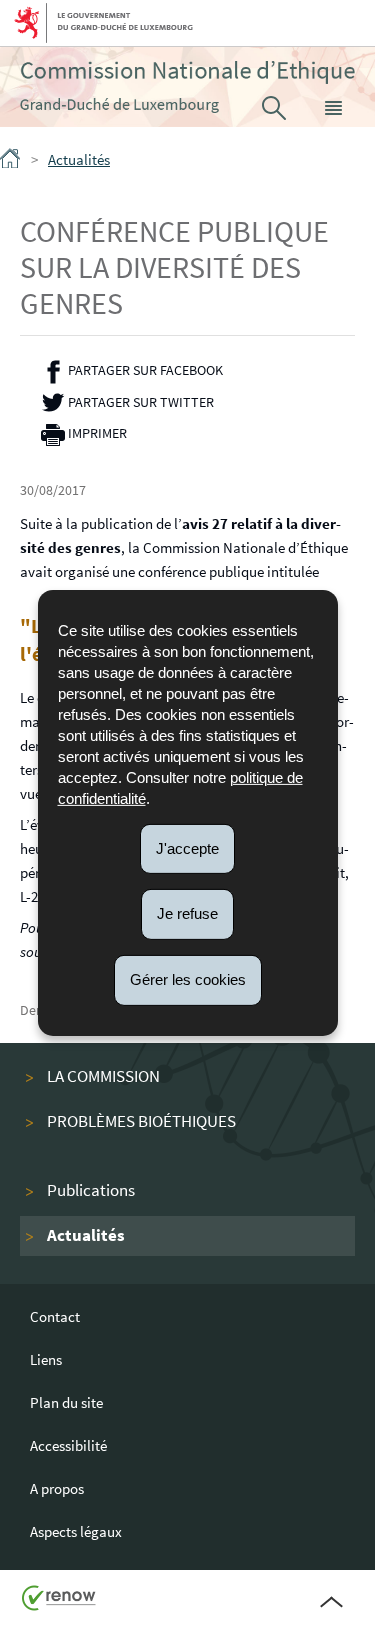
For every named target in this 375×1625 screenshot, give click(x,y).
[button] (334, 108)
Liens (46, 1359)
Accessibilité (68, 1445)
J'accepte (187, 847)
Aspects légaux (76, 1531)
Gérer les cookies (188, 979)
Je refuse (187, 913)
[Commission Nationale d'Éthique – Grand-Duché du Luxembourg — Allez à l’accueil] (187, 87)
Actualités (79, 159)
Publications (91, 1190)
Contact (55, 1316)
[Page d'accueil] (11, 162)
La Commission (103, 1076)
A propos (57, 1488)
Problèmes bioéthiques (141, 1121)
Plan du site (66, 1402)
